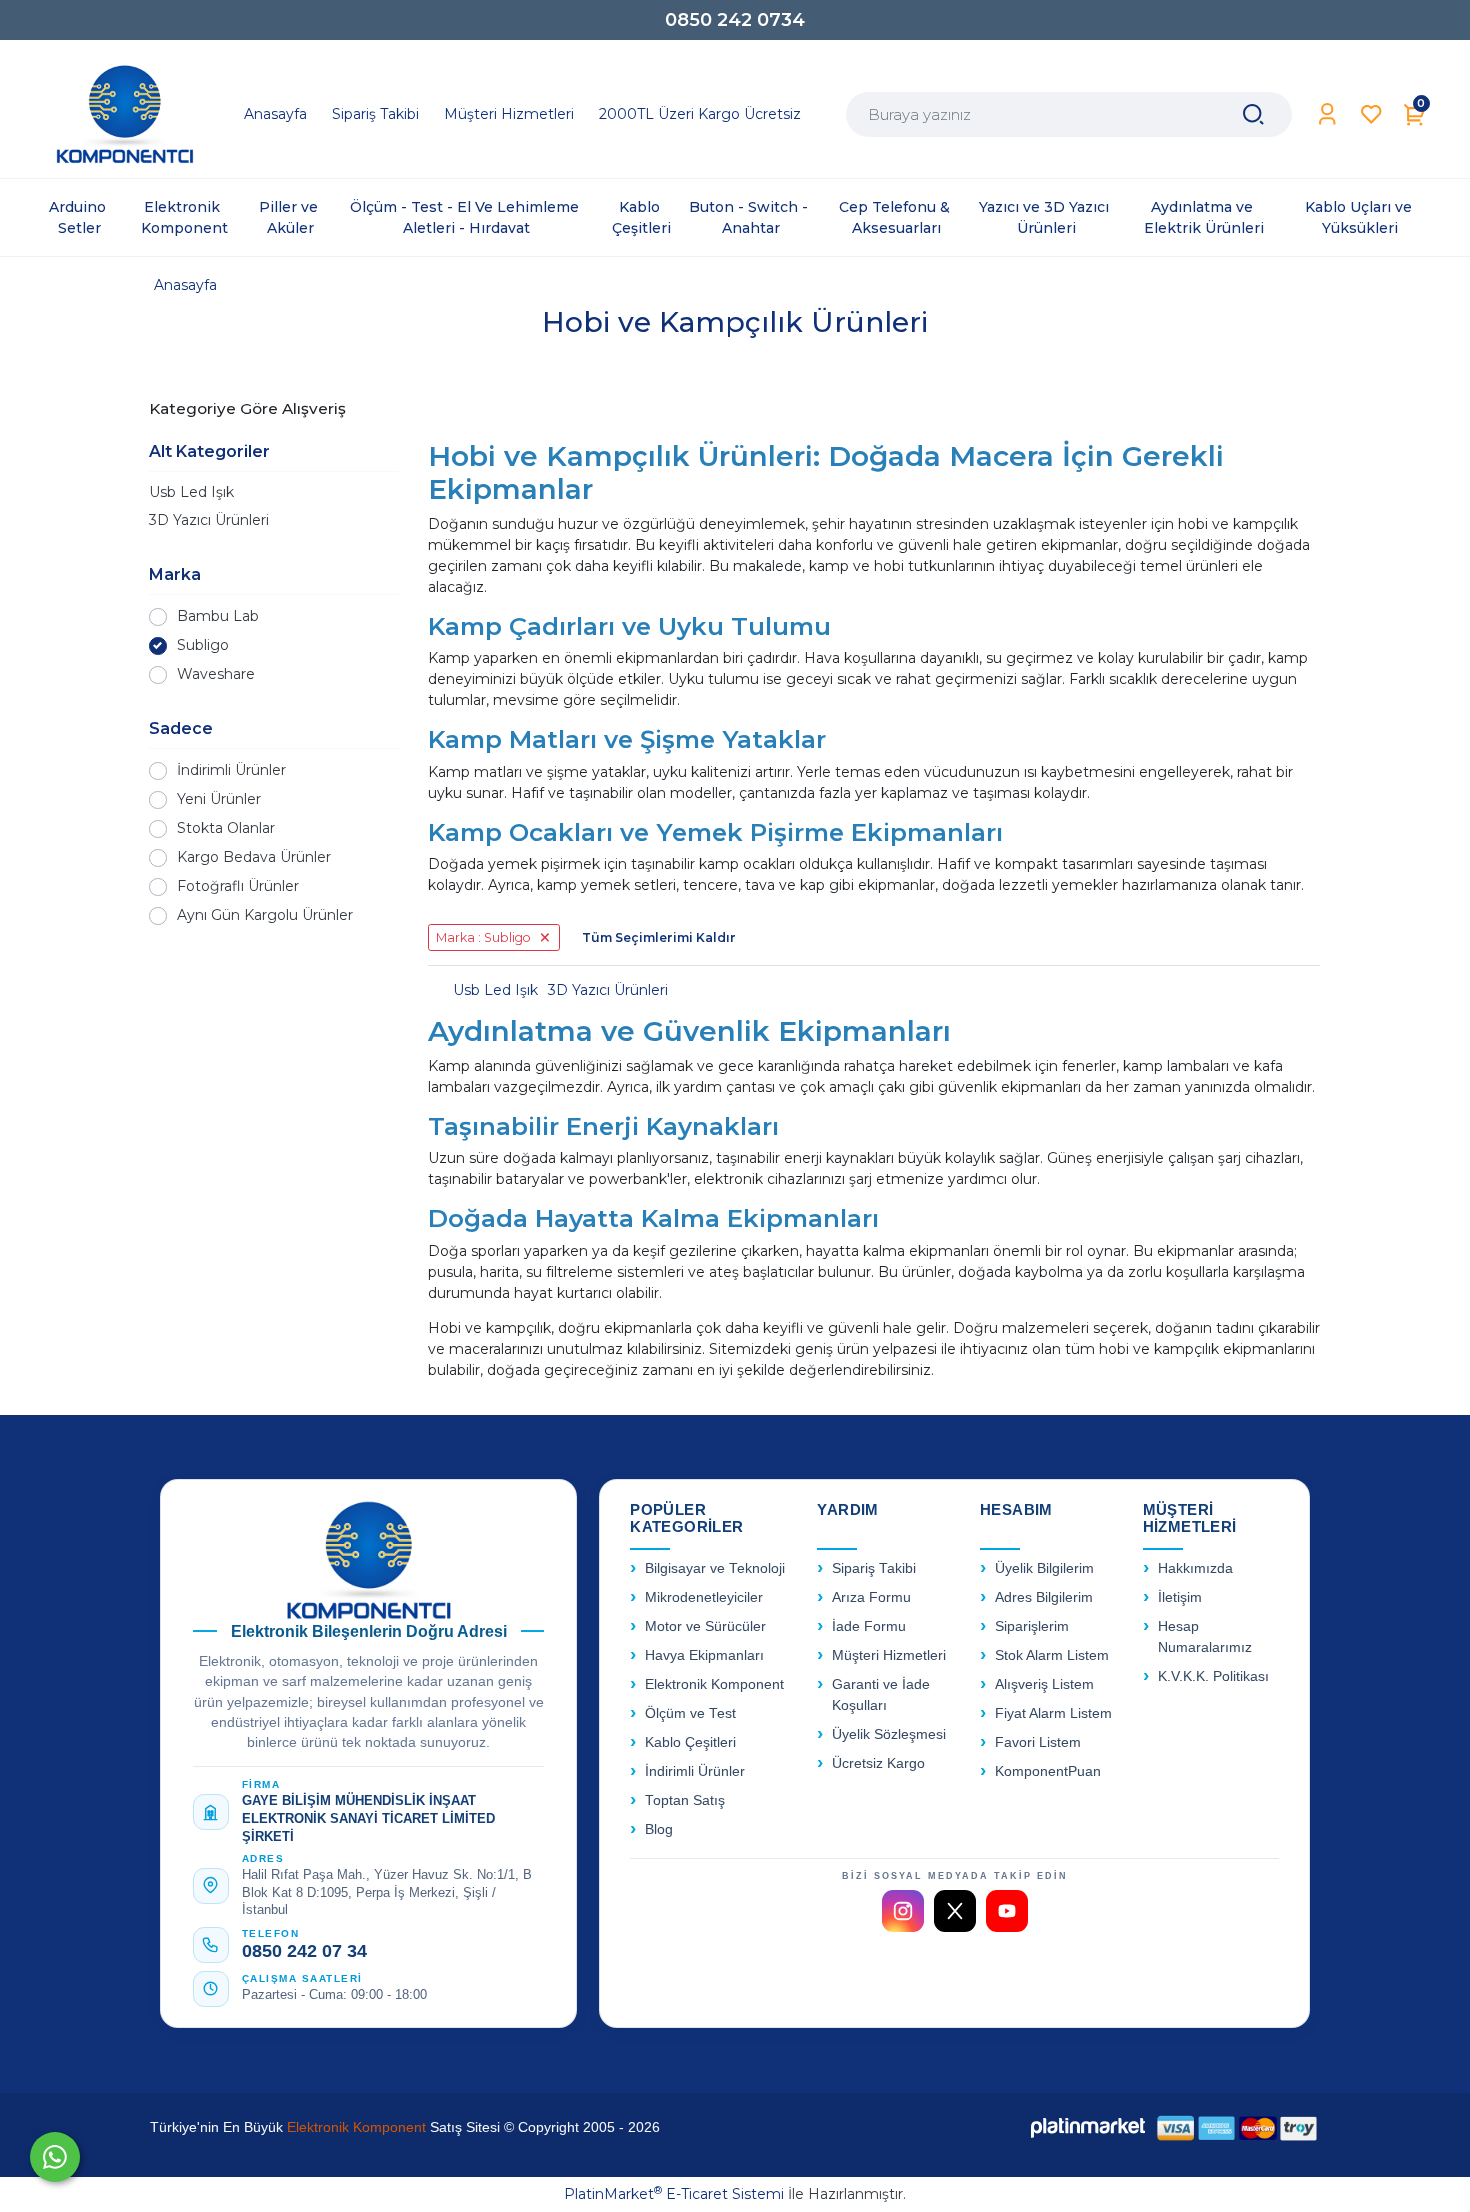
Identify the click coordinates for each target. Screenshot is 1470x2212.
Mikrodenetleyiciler (704, 1597)
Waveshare (216, 674)
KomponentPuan (1048, 1771)
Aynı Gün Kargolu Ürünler (265, 915)
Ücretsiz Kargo (878, 1763)
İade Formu (869, 1626)
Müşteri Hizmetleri (889, 1655)
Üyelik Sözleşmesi (889, 1734)
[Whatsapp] (55, 2157)
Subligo (203, 645)
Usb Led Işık (191, 492)
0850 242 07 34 (304, 1951)
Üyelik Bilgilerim (1044, 1568)
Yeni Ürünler (219, 799)
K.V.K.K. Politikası (1213, 1676)
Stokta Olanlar (226, 828)
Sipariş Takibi (874, 1568)
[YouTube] (1007, 1911)
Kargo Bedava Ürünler (254, 857)
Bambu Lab (218, 616)
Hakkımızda (1195, 1568)
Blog (659, 1829)
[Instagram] (903, 1911)
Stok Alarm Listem (1052, 1655)
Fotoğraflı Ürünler (238, 886)
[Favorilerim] (1371, 114)
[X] (955, 1911)
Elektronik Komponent (714, 1684)
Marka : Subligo (483, 937)
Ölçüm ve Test (690, 1713)
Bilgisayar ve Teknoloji (715, 1568)
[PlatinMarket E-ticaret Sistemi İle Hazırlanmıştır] (1088, 2127)
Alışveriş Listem (1044, 1684)
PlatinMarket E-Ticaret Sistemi (674, 2194)
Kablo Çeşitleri (690, 1742)
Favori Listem (1038, 1742)
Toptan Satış (685, 1800)
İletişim (1180, 1597)
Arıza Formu (871, 1597)
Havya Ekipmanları (704, 1655)
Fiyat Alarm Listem (1053, 1713)
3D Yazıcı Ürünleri (209, 520)
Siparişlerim (1032, 1626)
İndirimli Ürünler (231, 770)
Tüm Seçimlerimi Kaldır (659, 937)
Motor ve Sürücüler (705, 1626)
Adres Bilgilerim (1044, 1597)
